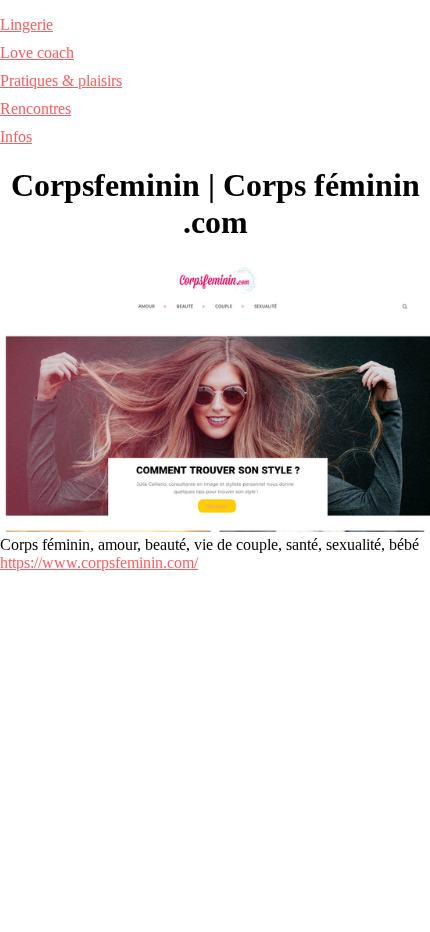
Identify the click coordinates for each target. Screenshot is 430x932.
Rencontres (35, 108)
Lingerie (26, 24)
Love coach (37, 52)
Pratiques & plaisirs (61, 80)
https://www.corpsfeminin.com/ (99, 562)
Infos (16, 136)
